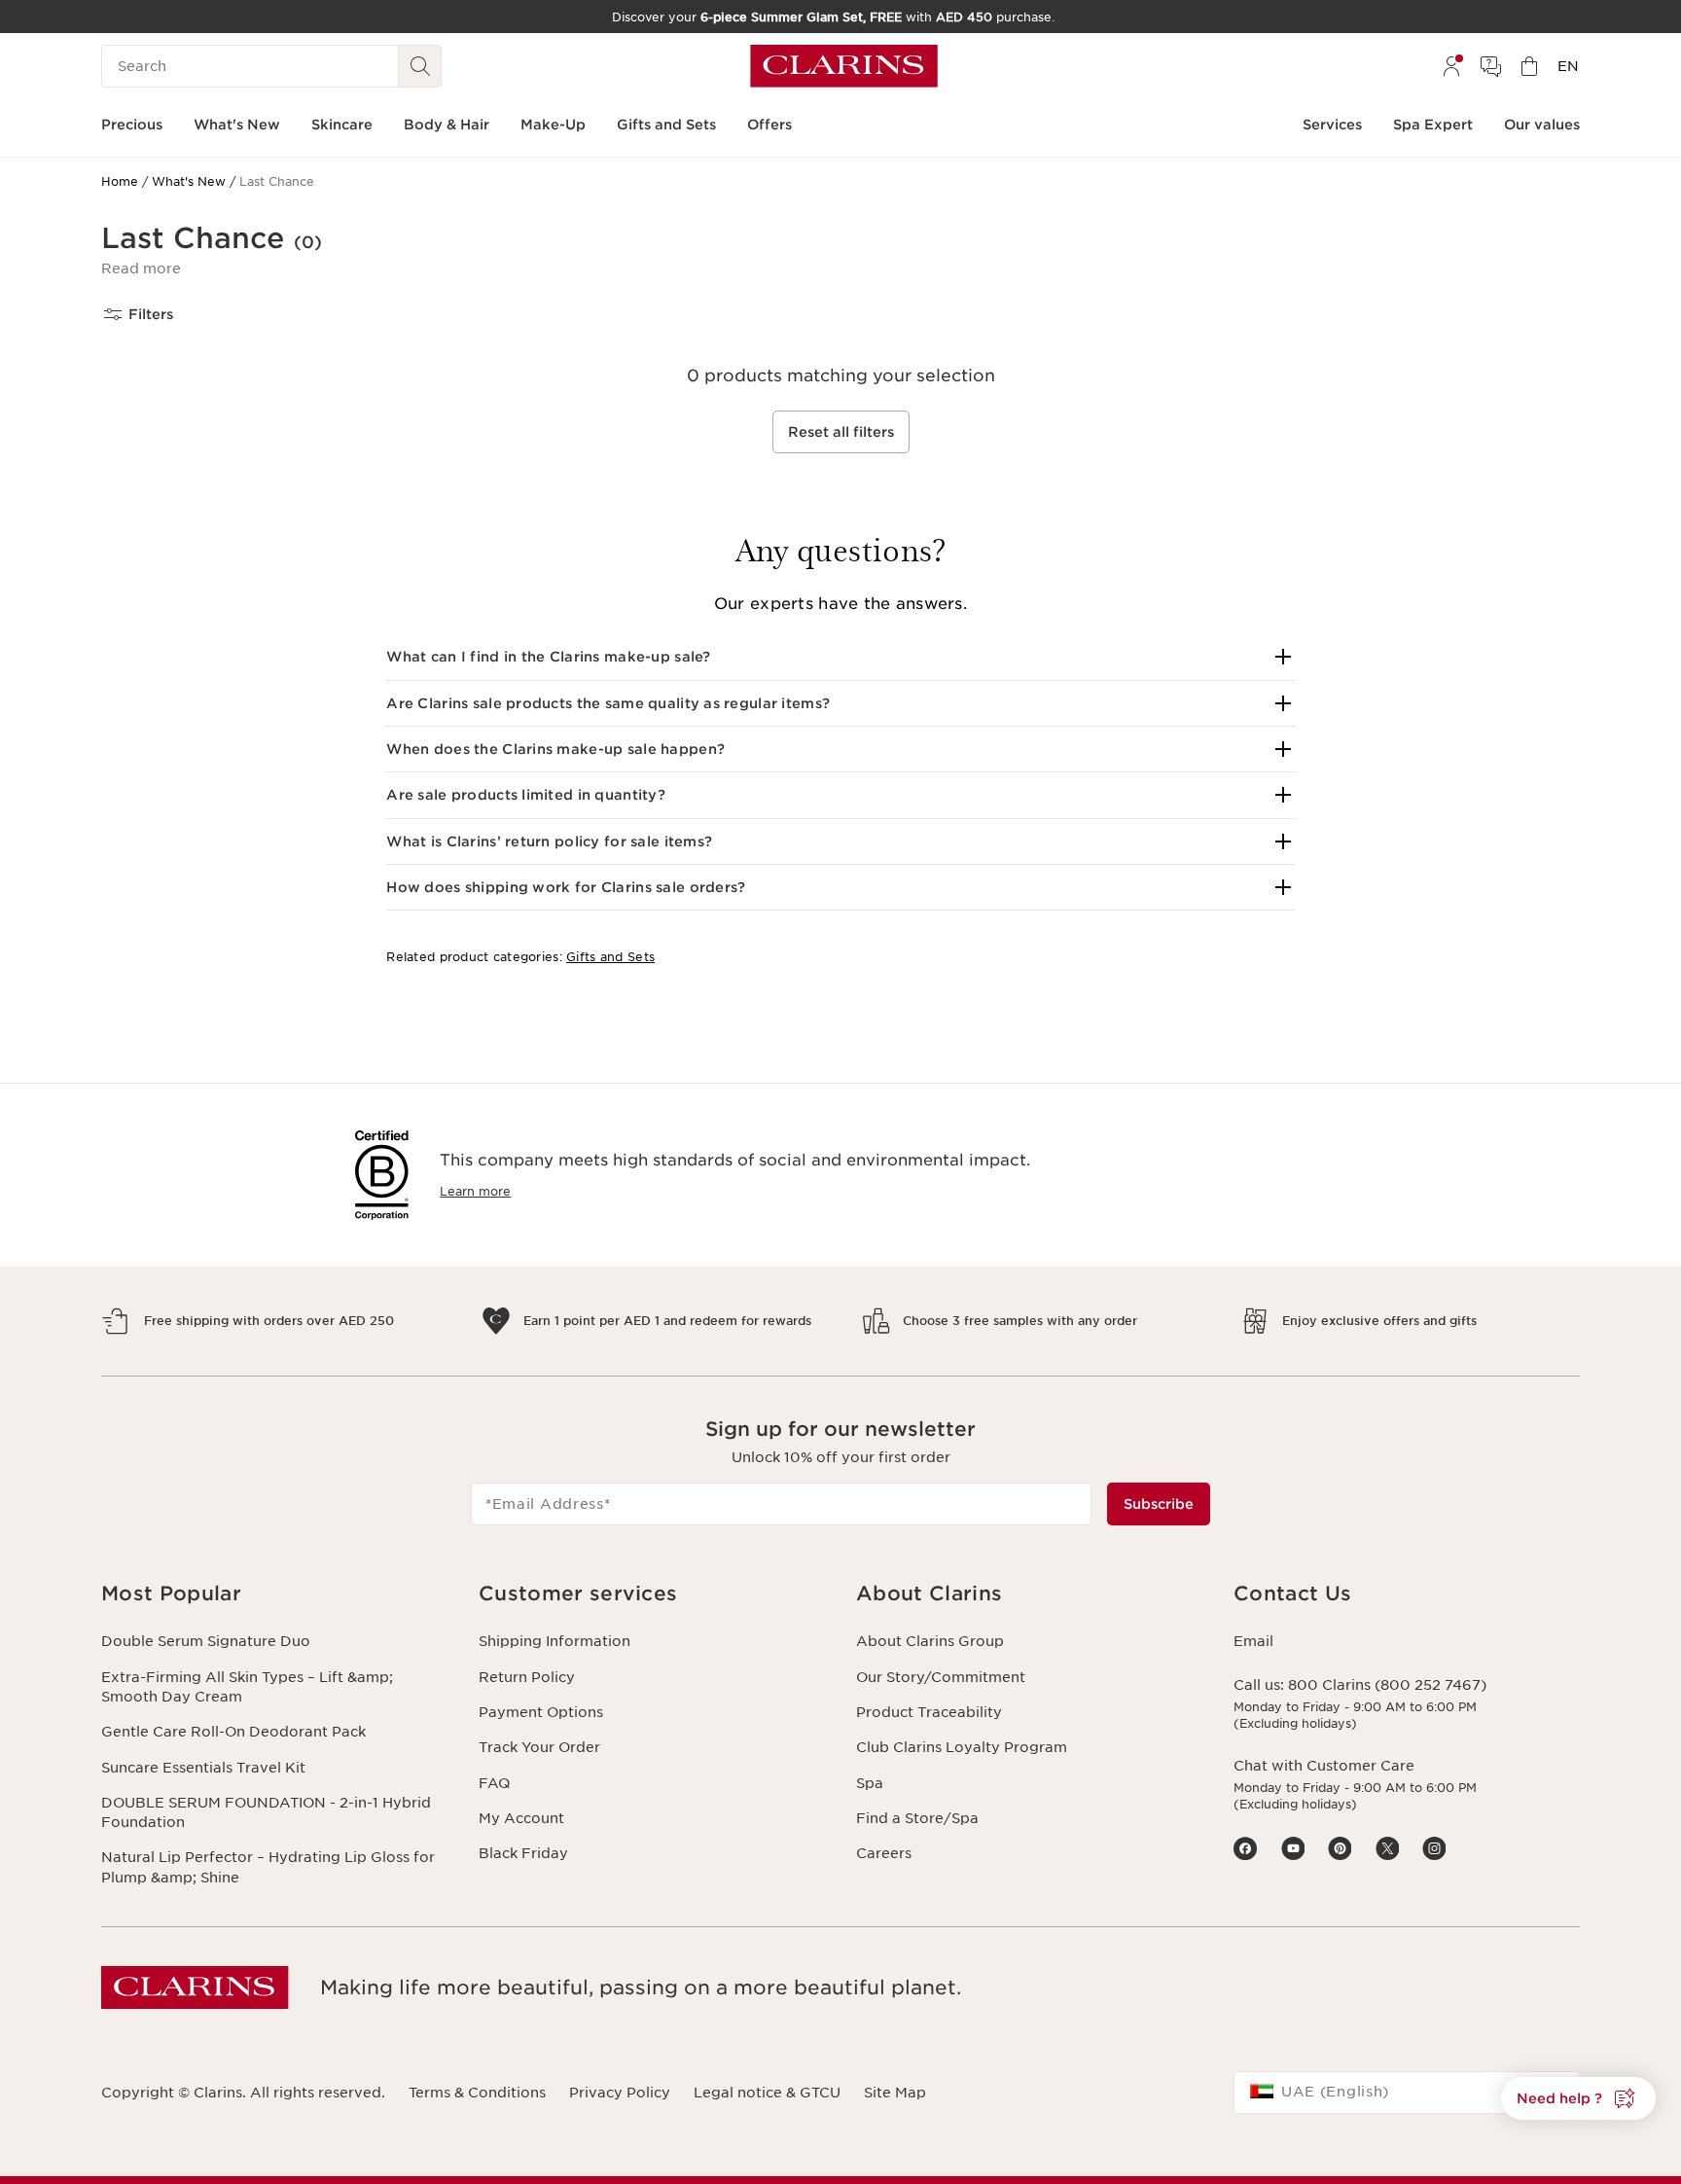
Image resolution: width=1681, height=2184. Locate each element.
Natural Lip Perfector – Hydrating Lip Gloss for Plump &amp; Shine (268, 1867)
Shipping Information (554, 1641)
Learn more (475, 1191)
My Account (521, 1818)
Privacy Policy (620, 2093)
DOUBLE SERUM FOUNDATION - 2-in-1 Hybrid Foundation (266, 1812)
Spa (870, 1783)
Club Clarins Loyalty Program (962, 1747)
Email (1253, 1641)
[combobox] (1407, 2093)
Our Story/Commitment (941, 1677)
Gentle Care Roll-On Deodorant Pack (233, 1732)
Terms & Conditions (477, 2093)
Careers (884, 1853)
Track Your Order (539, 1747)
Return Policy (527, 1677)
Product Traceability (929, 1712)
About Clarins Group (930, 1641)
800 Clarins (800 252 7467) (1387, 1685)
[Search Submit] (420, 66)
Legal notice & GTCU (767, 2093)
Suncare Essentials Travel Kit (203, 1768)
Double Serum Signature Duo (206, 1641)
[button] (141, 269)
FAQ (494, 1783)
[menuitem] (1451, 66)
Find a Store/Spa (917, 1818)
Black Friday (523, 1853)
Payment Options (541, 1712)
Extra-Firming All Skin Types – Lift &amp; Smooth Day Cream (247, 1687)
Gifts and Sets (610, 957)
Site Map (895, 2093)
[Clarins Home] (844, 66)
